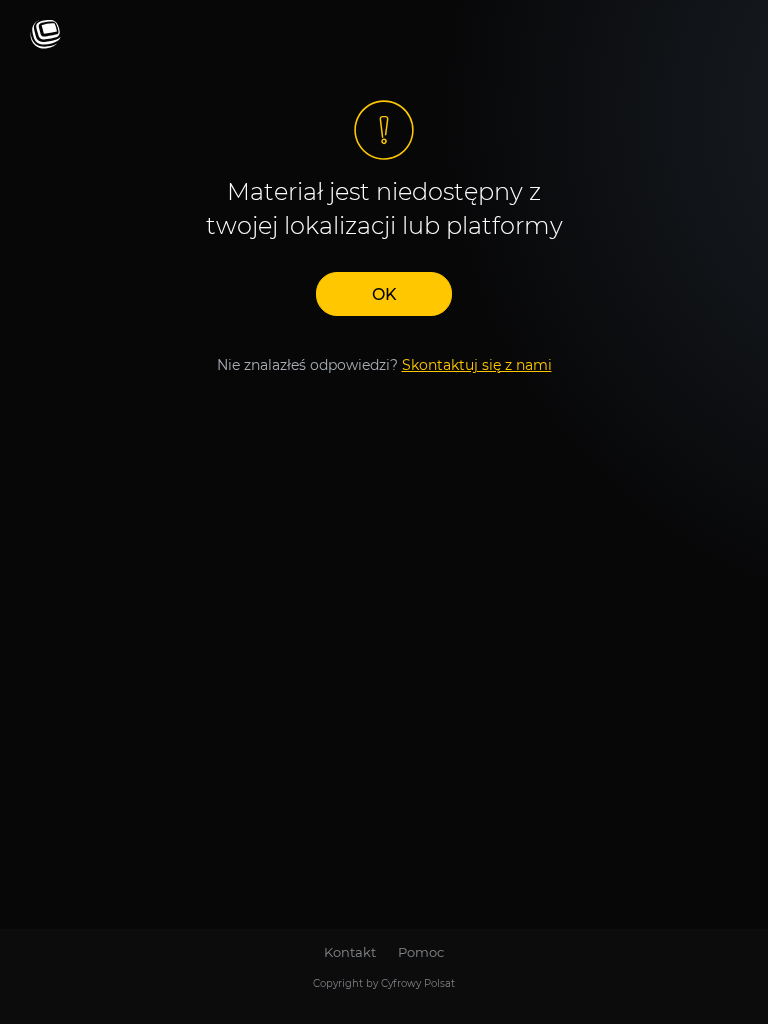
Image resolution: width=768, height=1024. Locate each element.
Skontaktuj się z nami (477, 365)
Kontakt (350, 952)
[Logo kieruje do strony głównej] (45, 35)
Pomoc (421, 952)
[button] (384, 294)
